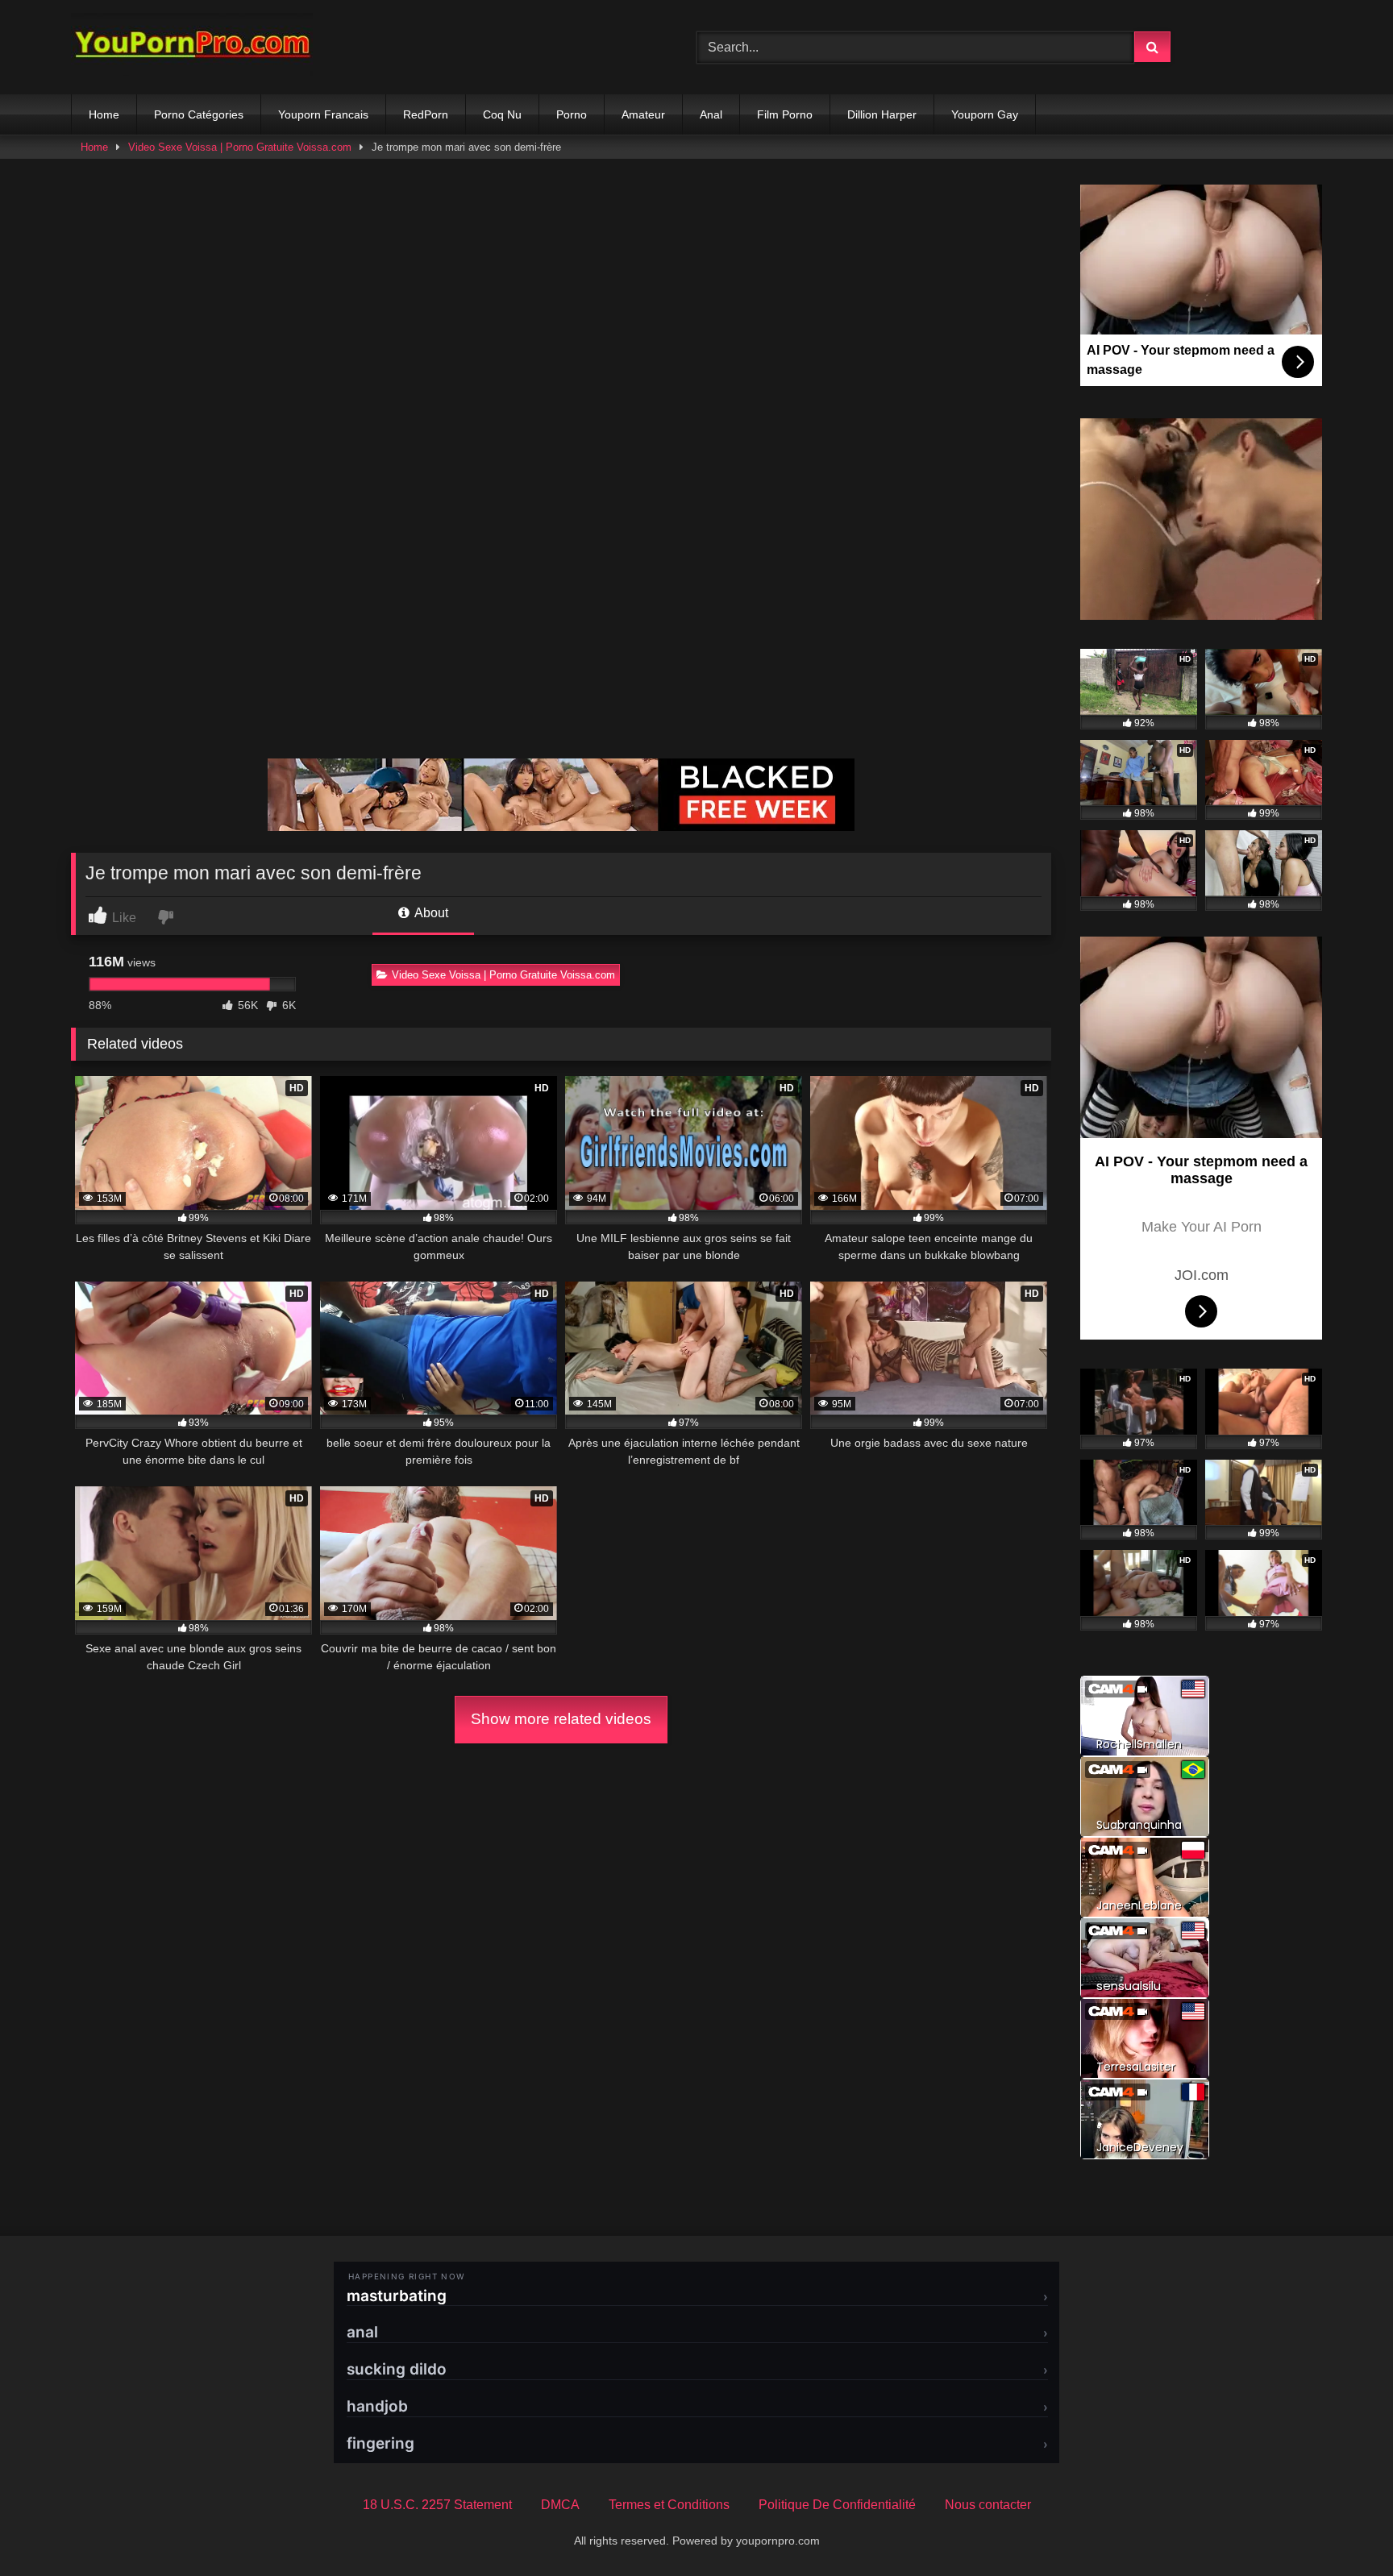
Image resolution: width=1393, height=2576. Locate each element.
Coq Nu (502, 114)
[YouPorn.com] (192, 47)
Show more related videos (561, 1719)
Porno (572, 114)
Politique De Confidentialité (837, 2505)
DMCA (560, 2505)
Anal (711, 114)
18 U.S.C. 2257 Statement (437, 2505)
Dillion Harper (882, 114)
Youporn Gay (985, 114)
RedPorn (426, 114)
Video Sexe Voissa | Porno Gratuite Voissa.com (240, 147)
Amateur (643, 114)
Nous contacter (988, 2505)
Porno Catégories (199, 114)
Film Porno (785, 114)
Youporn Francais (323, 114)
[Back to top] (1343, 2528)
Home (104, 114)
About (430, 913)
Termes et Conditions (669, 2505)
